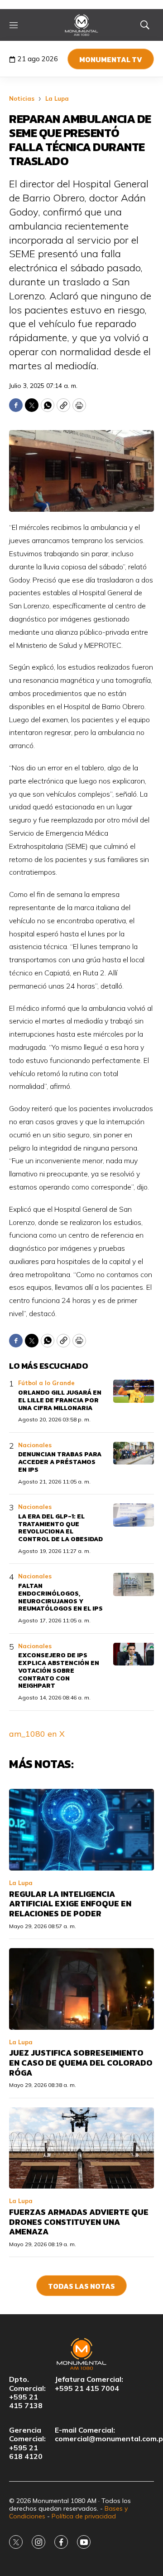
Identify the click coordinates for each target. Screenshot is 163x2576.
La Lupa (57, 98)
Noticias (22, 98)
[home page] (82, 25)
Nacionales (35, 1445)
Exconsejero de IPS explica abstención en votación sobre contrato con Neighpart (59, 1670)
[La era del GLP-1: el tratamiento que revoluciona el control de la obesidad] (134, 1515)
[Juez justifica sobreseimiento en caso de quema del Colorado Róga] (81, 1989)
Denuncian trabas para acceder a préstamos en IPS (60, 1462)
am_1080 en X (37, 1734)
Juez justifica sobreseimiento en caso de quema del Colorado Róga (81, 2062)
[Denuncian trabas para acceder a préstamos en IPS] (134, 1453)
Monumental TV (111, 59)
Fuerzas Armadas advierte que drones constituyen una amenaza (79, 2222)
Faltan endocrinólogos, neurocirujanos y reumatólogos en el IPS (60, 1597)
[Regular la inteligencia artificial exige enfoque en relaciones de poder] (81, 1830)
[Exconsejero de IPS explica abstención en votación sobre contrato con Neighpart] (134, 1654)
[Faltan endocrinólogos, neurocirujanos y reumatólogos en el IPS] (134, 1584)
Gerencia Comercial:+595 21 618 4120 (27, 2443)
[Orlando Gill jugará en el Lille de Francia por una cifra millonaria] (134, 1391)
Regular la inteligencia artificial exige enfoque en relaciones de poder (70, 1904)
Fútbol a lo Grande (46, 1383)
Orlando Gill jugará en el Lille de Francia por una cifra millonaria (60, 1400)
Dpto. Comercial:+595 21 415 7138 (27, 2392)
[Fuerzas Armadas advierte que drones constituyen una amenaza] (81, 2148)
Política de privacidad (84, 2516)
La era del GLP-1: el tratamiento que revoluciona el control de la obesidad (60, 1528)
